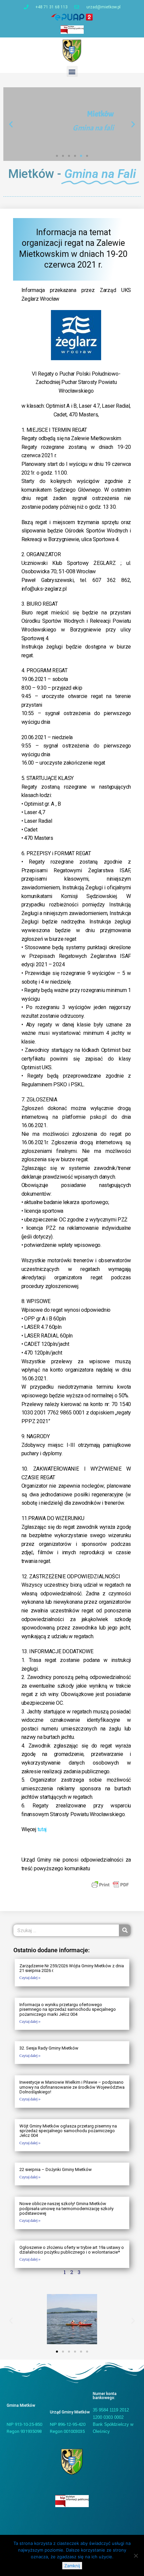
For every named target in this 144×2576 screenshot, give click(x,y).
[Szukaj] (125, 1930)
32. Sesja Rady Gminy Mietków (49, 2048)
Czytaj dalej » (30, 1978)
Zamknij (72, 2566)
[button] (72, 71)
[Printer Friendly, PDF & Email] (110, 1884)
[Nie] (136, 2556)
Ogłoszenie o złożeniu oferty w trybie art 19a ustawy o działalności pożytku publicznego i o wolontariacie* (72, 2250)
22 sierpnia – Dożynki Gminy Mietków (56, 2169)
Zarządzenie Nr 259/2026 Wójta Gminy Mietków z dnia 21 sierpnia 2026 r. (72, 1968)
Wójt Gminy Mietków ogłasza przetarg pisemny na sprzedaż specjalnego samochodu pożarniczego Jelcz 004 (68, 2131)
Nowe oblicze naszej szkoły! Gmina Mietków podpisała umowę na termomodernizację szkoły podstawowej (66, 2208)
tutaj (42, 1829)
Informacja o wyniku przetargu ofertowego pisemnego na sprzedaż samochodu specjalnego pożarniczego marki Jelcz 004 (68, 2009)
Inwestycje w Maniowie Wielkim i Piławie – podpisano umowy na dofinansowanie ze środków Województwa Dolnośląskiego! (72, 2087)
